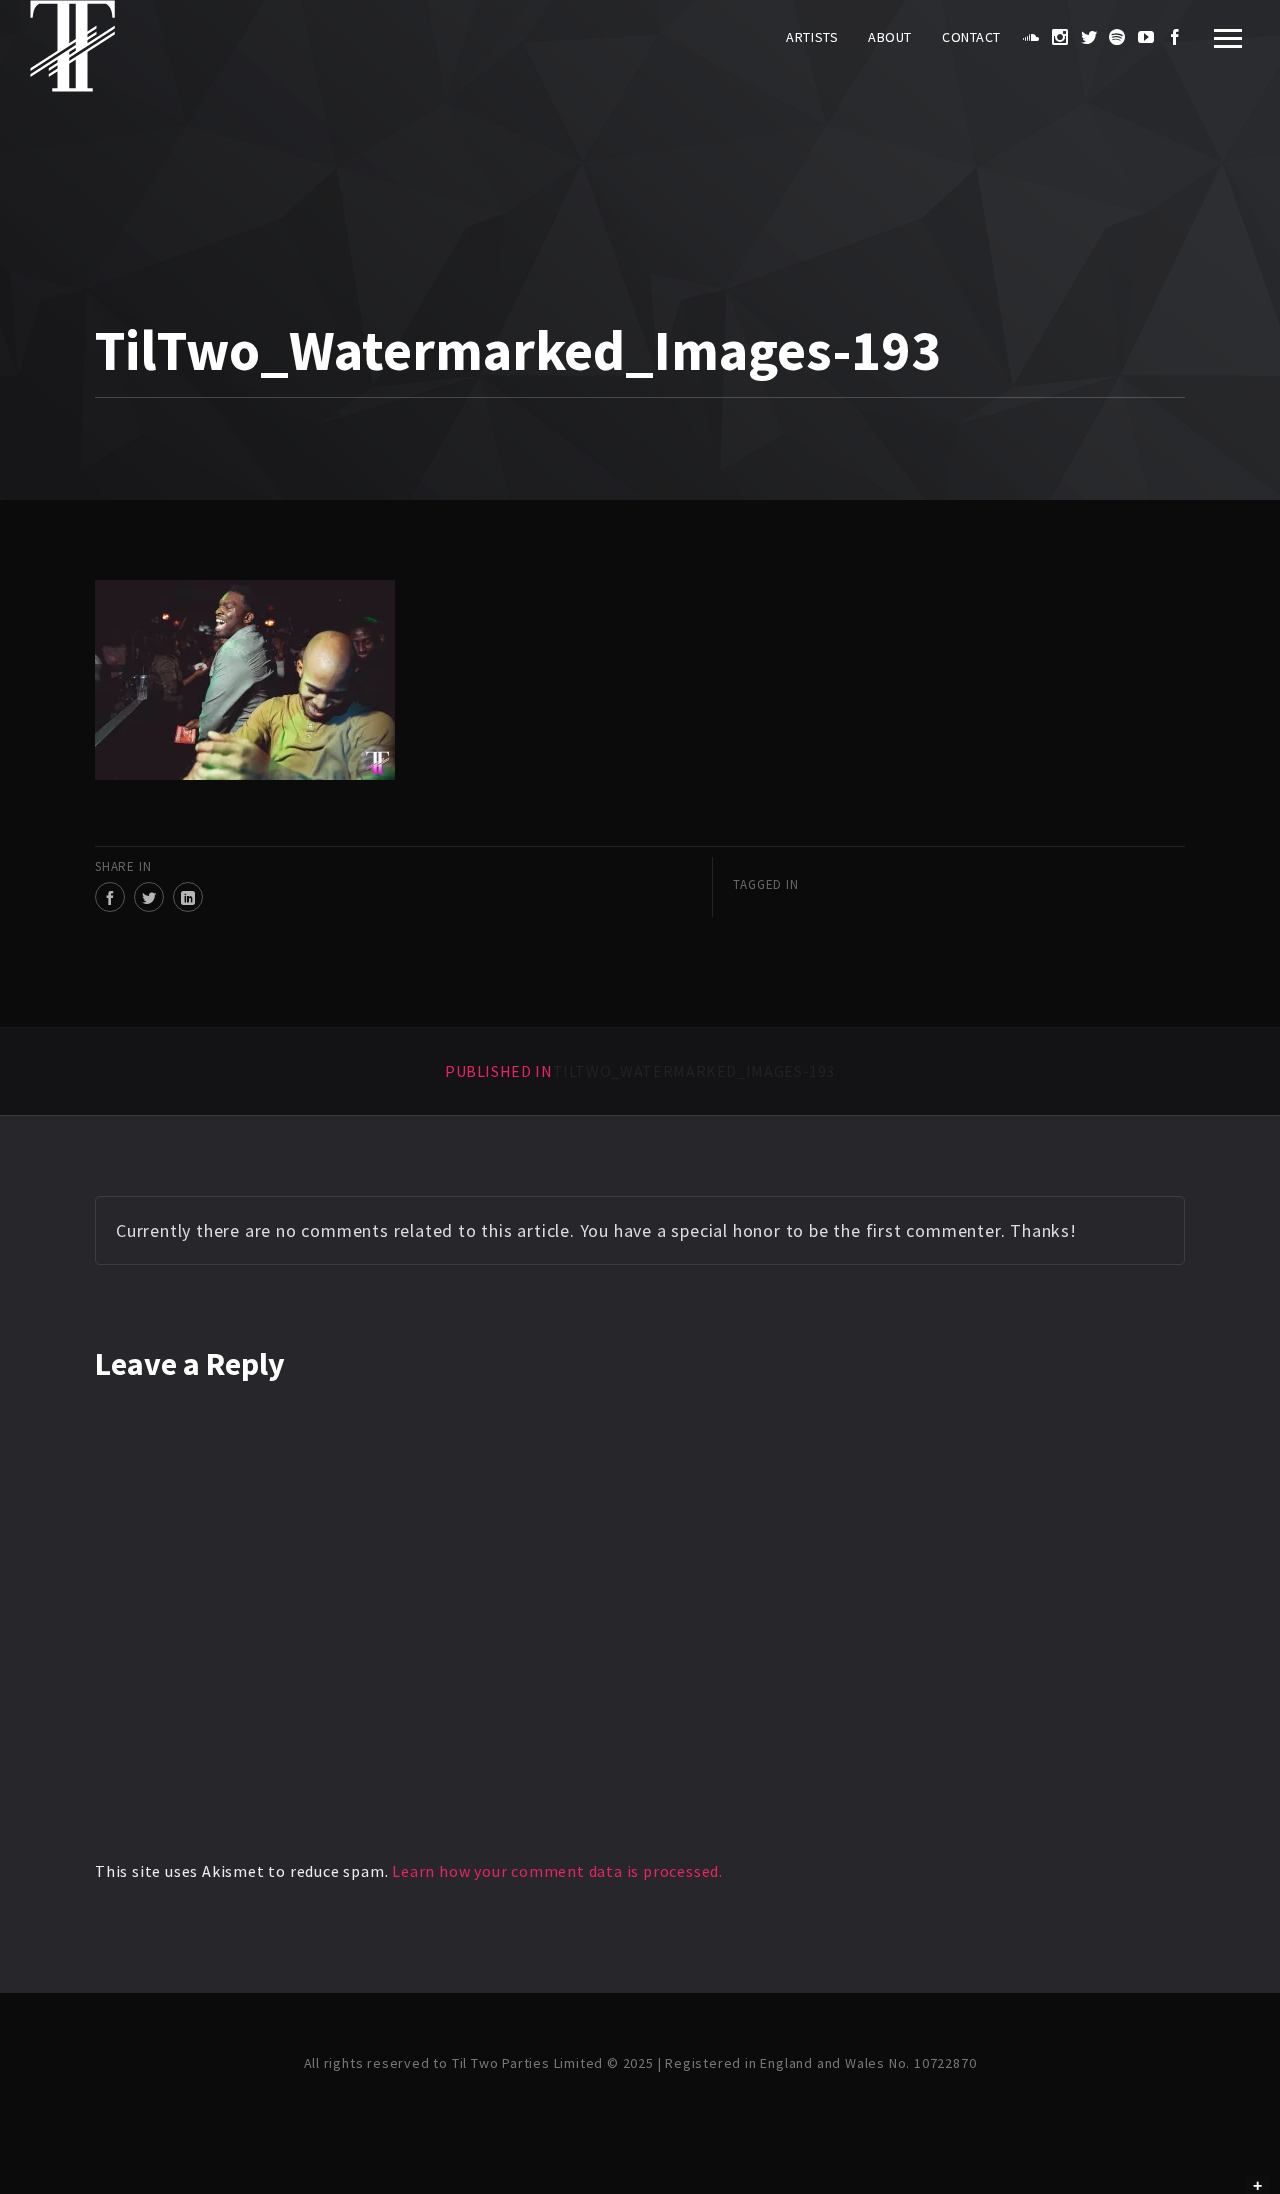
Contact (971, 37)
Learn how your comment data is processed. (557, 1871)
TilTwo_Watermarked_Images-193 (640, 1071)
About (890, 37)
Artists (812, 37)
